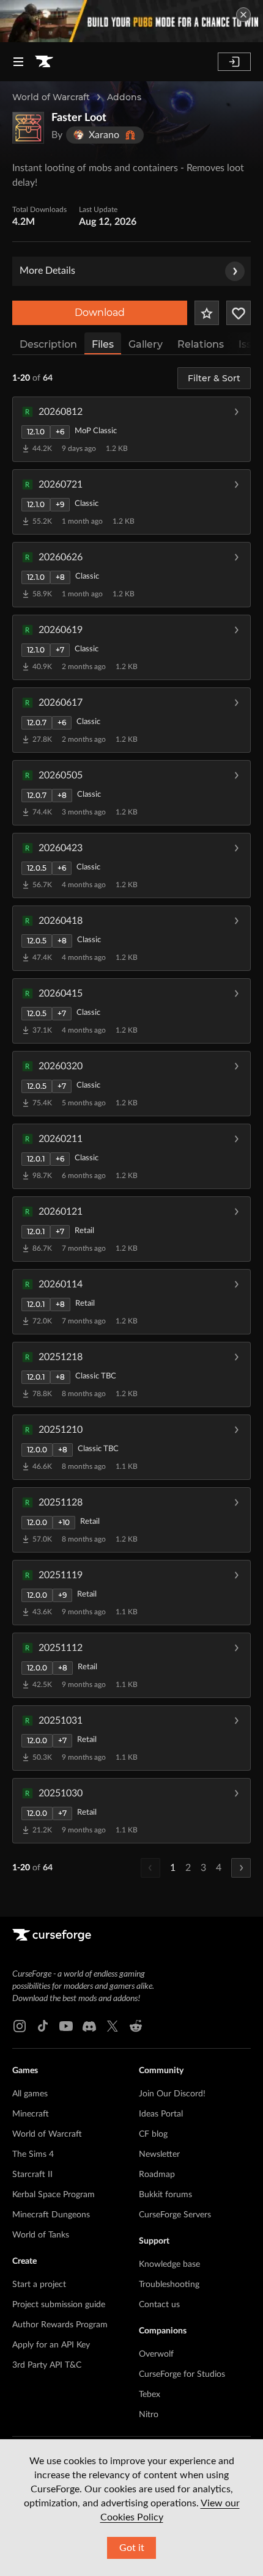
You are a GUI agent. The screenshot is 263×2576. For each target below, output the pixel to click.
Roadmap (157, 2175)
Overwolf (156, 2354)
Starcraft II (32, 2175)
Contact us (159, 2305)
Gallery (146, 344)
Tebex (150, 2395)
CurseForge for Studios (182, 2374)
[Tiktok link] (43, 2026)
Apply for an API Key (51, 2345)
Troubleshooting (169, 2285)
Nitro (149, 2415)
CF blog (153, 2134)
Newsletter (159, 2154)
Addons (124, 97)
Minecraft (31, 2114)
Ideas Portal (161, 2114)
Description (48, 344)
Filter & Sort (214, 378)
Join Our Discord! (172, 2094)
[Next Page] (241, 1868)
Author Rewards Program (60, 2325)
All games (30, 2094)
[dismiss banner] (243, 15)
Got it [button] (132, 2548)
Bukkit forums (165, 2195)
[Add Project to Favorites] (207, 313)
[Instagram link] (20, 2026)
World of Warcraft (51, 97)
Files (103, 344)
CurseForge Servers (175, 2215)
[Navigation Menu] (18, 62)
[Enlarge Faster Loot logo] (28, 128)
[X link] (113, 2026)
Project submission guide (59, 2305)
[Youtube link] (66, 2026)
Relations (201, 344)
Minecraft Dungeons (51, 2215)
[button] (131, 429)
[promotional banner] (131, 21)
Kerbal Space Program (54, 2195)
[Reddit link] (136, 2026)
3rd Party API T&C (47, 2365)
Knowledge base (169, 2264)
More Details (47, 271)
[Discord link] (89, 2026)
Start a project (39, 2285)
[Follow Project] (239, 313)
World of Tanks (41, 2235)
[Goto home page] (44, 62)
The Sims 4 (33, 2154)
